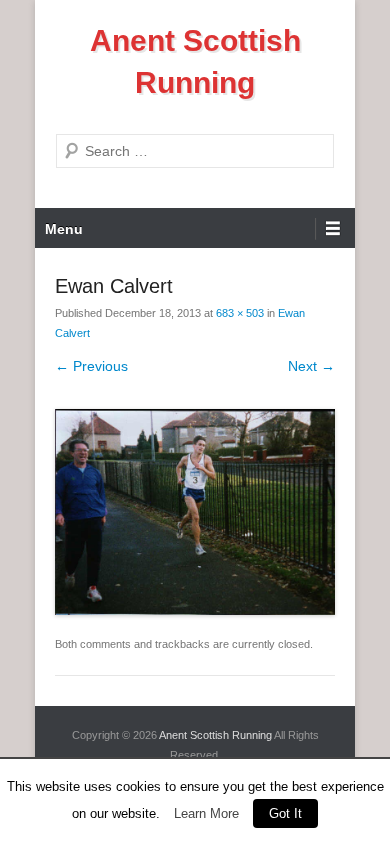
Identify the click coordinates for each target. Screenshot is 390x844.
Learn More (206, 813)
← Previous (91, 366)
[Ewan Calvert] (195, 512)
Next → (311, 366)
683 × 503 (240, 313)
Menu (64, 229)
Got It (285, 813)
